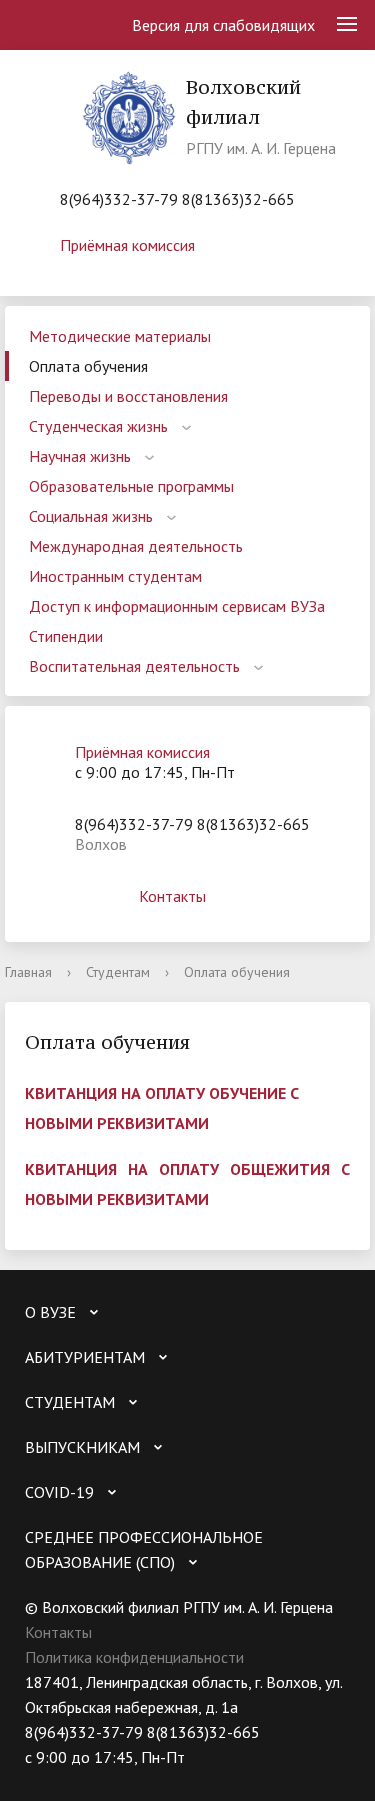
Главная (28, 972)
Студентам (118, 972)
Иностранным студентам (115, 576)
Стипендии (66, 636)
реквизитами (153, 1199)
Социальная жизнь (91, 516)
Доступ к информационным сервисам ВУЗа (177, 606)
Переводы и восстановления (128, 396)
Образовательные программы (131, 486)
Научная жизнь (80, 456)
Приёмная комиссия (127, 245)
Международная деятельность (136, 546)
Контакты (172, 896)
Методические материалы (120, 336)
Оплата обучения (88, 366)
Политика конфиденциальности (134, 1657)
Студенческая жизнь (98, 426)
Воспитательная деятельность (134, 666)
